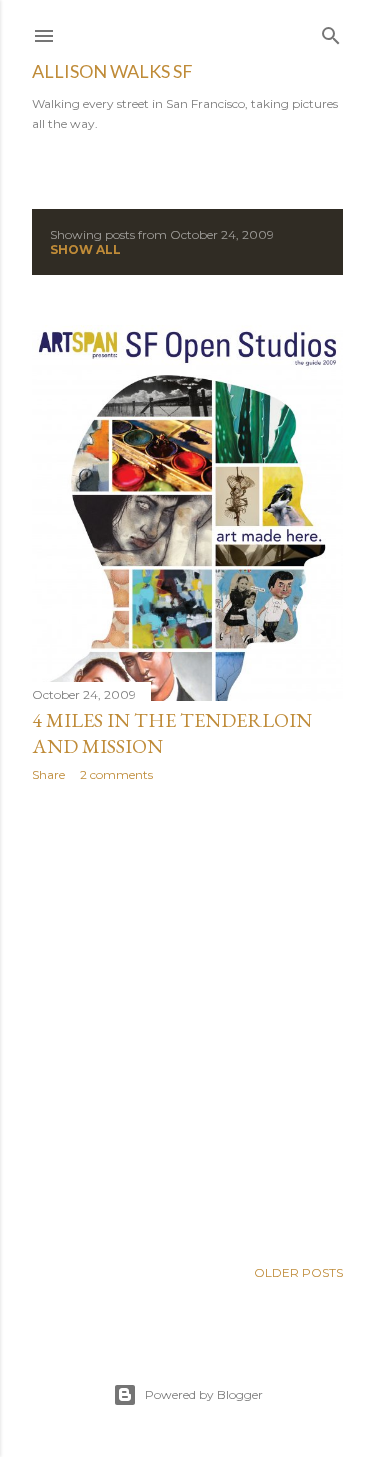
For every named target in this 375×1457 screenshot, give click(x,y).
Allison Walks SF (112, 71)
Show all (85, 249)
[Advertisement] (187, 1019)
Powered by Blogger (204, 1394)
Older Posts (298, 1272)
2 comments (116, 774)
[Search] (331, 31)
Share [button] (48, 774)
